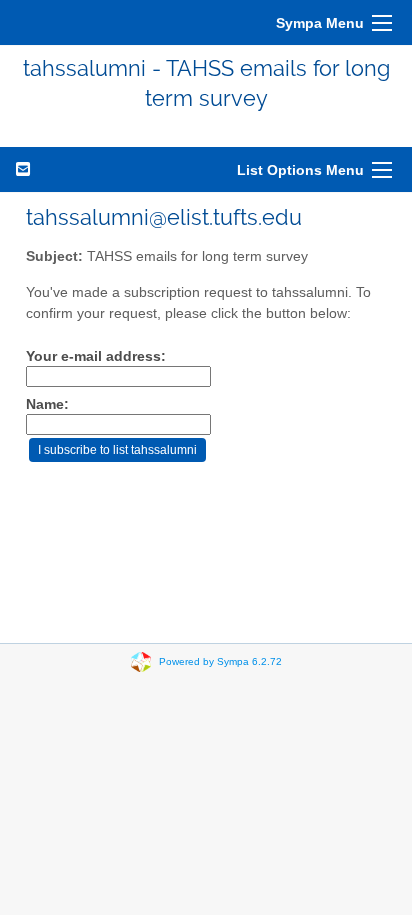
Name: (47, 404)
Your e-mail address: (96, 356)
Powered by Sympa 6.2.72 (220, 660)
